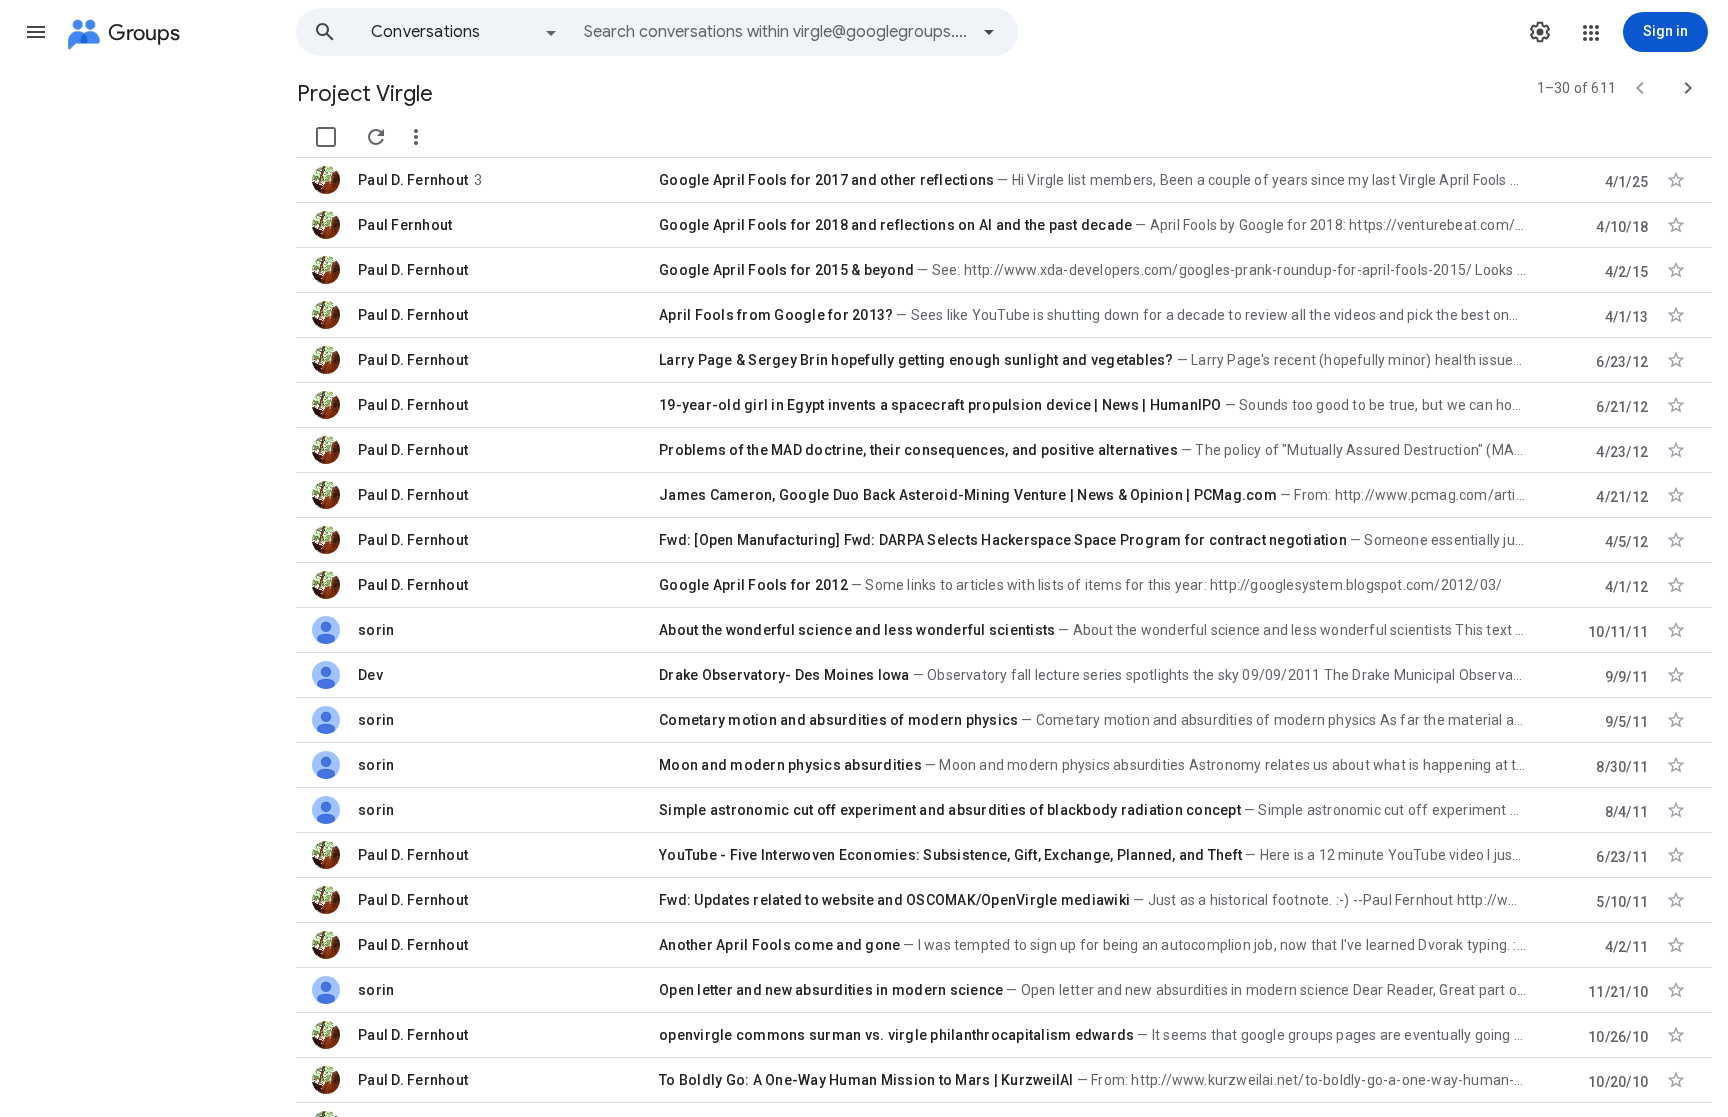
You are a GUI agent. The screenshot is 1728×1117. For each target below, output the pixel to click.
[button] (36, 32)
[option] (465, 32)
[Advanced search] (989, 32)
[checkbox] (326, 137)
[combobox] (776, 32)
